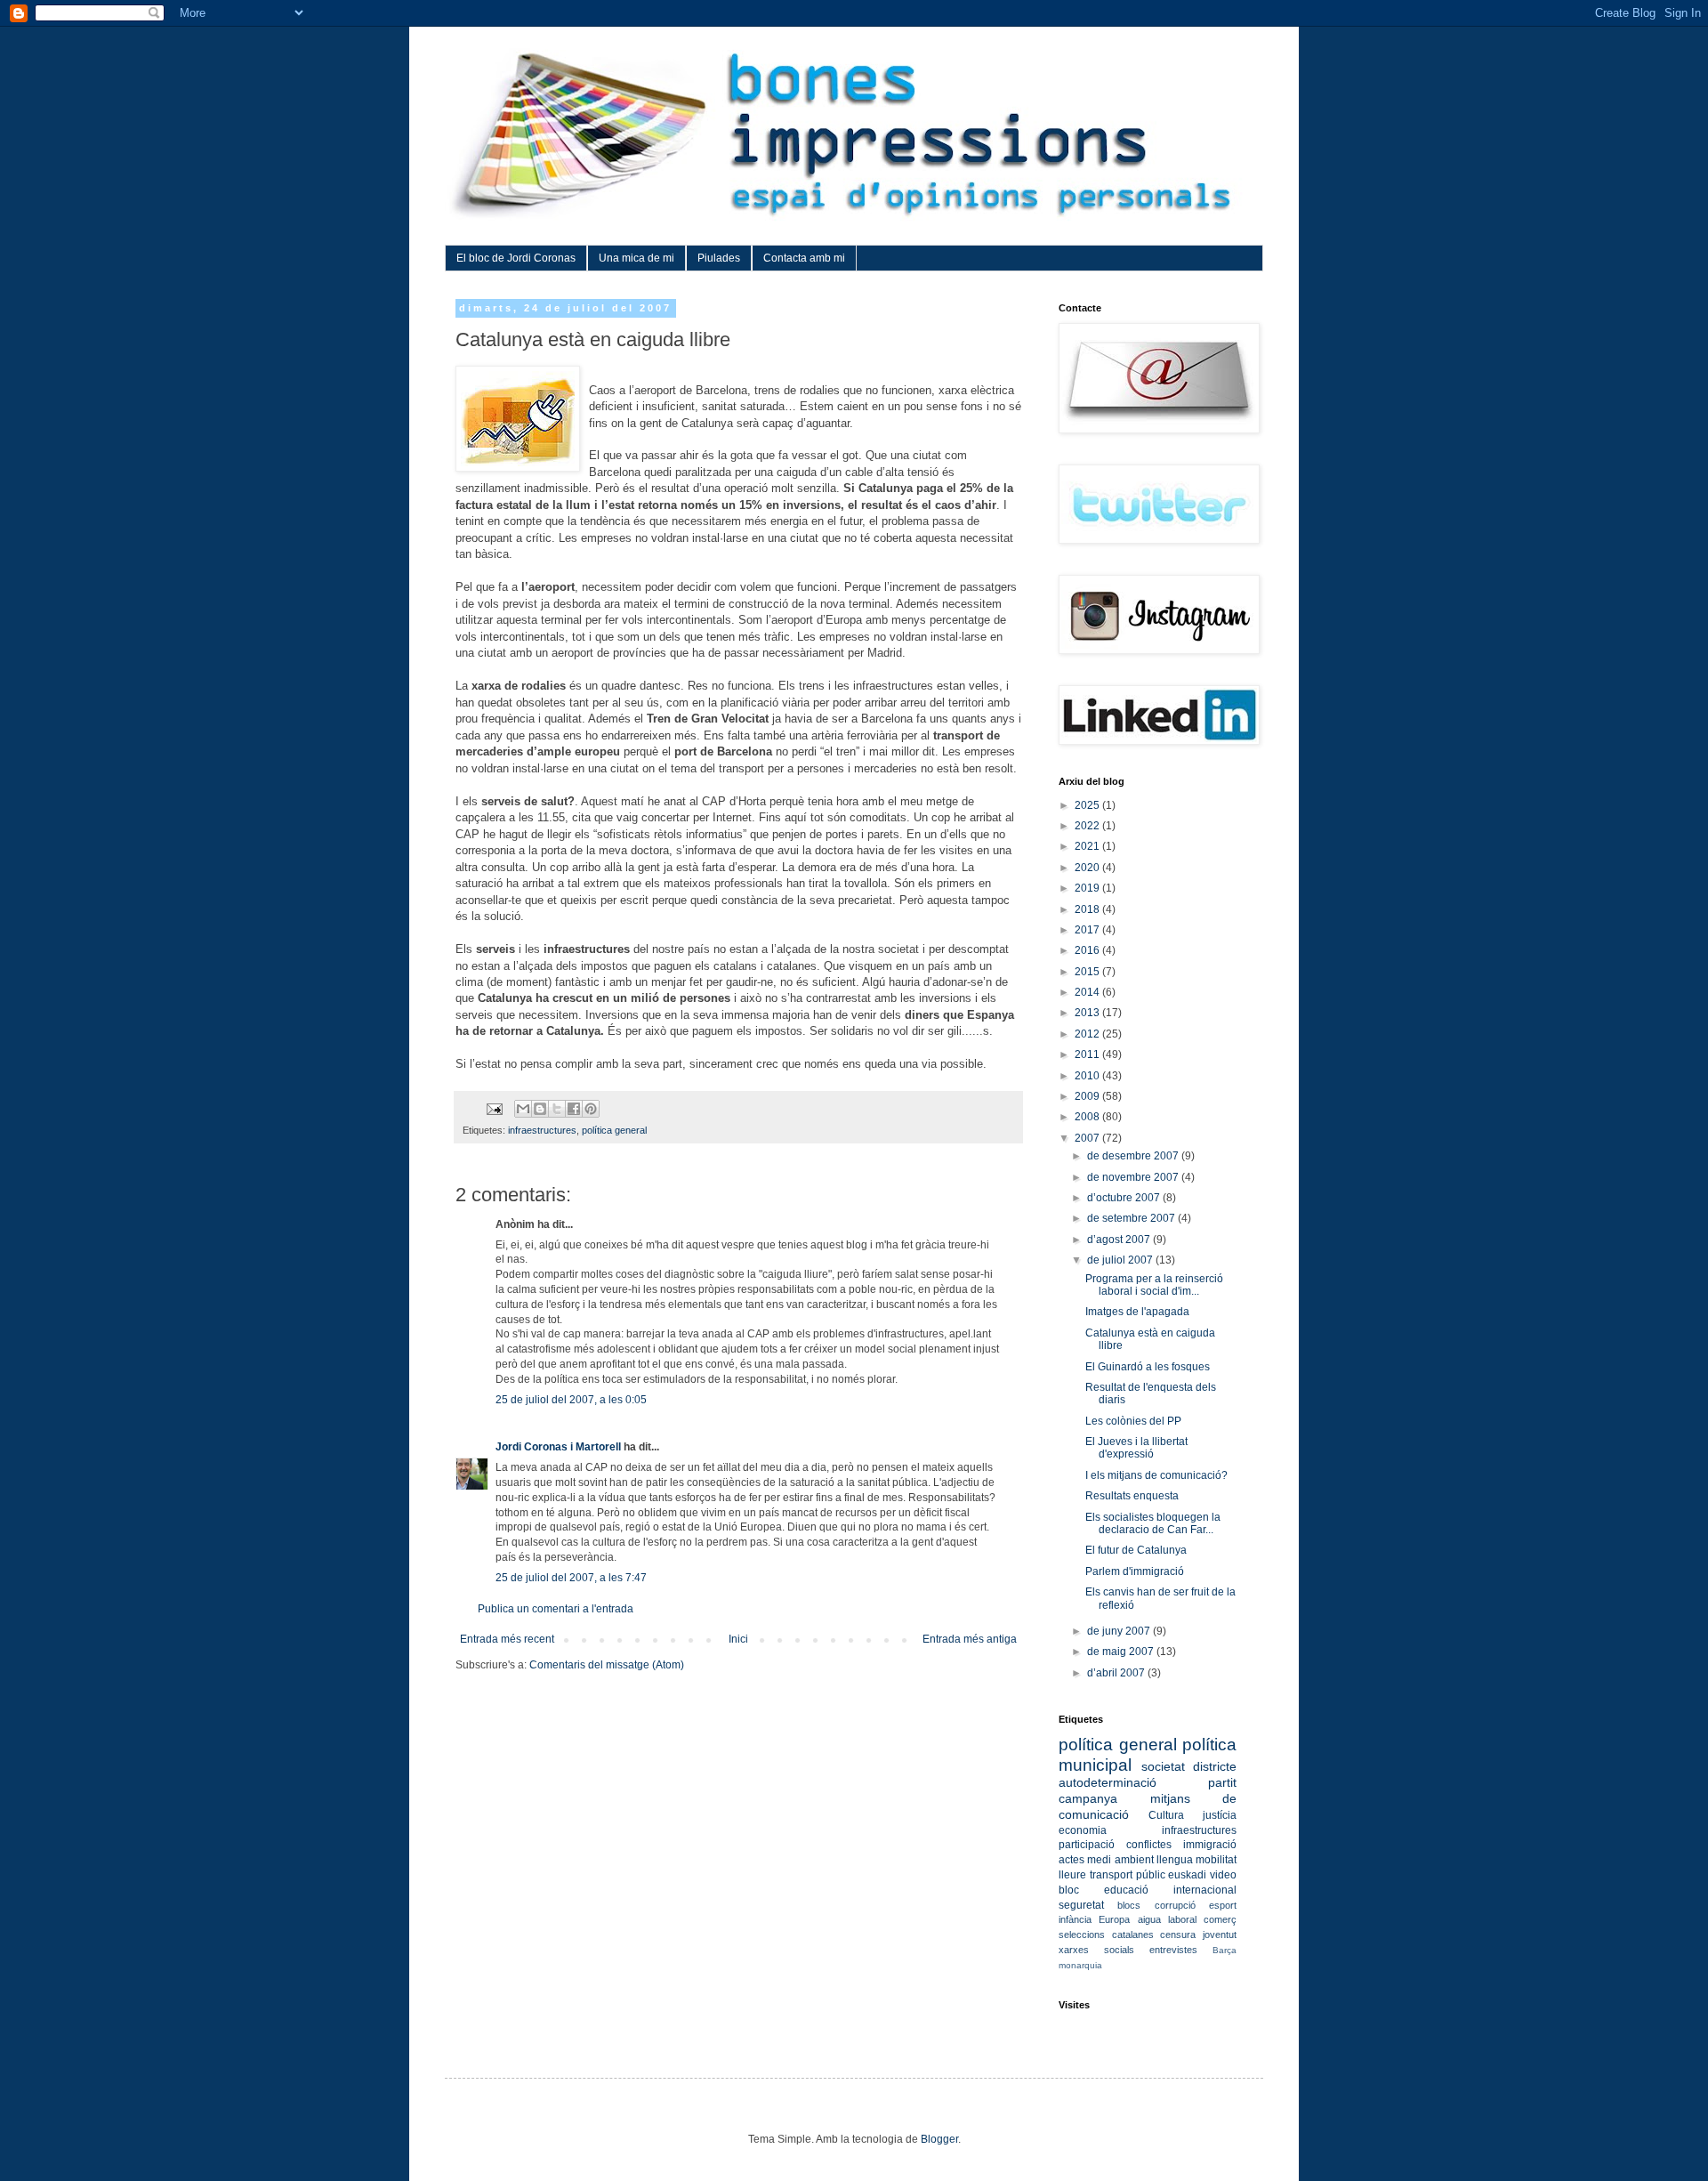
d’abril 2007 (1117, 1673)
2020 (1088, 868)
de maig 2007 (1122, 1652)
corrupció (1175, 1905)
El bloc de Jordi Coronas (516, 258)
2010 (1088, 1076)
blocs (1129, 1905)
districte (1215, 1766)
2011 (1088, 1054)
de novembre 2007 (1134, 1177)
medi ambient (1120, 1860)
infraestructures (542, 1130)
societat (1163, 1766)
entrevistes (1173, 1950)
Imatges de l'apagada (1137, 1312)
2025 (1088, 805)
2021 (1088, 846)
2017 (1088, 930)
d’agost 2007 (1120, 1240)
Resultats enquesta (1132, 1496)
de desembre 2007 (1134, 1156)
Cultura (1166, 1815)
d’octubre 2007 (1125, 1198)
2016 (1088, 950)
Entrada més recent (507, 1639)
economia (1083, 1830)
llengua (1175, 1860)
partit (1222, 1782)
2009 (1088, 1096)
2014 (1088, 992)
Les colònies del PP (1133, 1421)
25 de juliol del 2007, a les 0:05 (571, 1400)
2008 (1088, 1117)
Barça (1225, 1950)
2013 (1088, 1013)
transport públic (1128, 1875)
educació (1126, 1890)
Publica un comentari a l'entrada (556, 1609)
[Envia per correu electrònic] (523, 1109)
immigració (1210, 1845)
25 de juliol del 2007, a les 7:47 (571, 1578)
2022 (1088, 826)
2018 (1088, 909)
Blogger (939, 2139)
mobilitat (1216, 1860)
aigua (1149, 1919)
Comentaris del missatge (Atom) (607, 1665)
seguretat (1081, 1905)
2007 (1088, 1138)
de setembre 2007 (1132, 1218)
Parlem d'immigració (1135, 1571)
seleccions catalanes (1106, 1935)
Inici (738, 1639)
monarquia (1080, 1965)
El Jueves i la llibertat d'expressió (1136, 1448)
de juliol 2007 (1121, 1260)
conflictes (1149, 1845)
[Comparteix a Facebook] (574, 1109)
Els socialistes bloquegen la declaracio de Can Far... (1153, 1523)
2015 (1088, 972)
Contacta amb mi (804, 258)
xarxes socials (1096, 1950)
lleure (1072, 1875)
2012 (1088, 1034)
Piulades (719, 258)
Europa (1114, 1919)
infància (1075, 1919)
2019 (1088, 888)
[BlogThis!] (540, 1109)
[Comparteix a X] (557, 1109)
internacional (1205, 1890)
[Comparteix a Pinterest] (591, 1109)
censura (1178, 1935)
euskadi (1187, 1875)
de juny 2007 (1120, 1631)
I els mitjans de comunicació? (1156, 1475)
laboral (1182, 1919)
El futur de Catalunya (1136, 1550)
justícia (1220, 1815)
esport (1223, 1905)
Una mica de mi (636, 258)
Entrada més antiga (970, 1639)
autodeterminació (1108, 1782)
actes (1072, 1860)
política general (614, 1130)
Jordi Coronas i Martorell (558, 1447)
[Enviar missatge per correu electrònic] (494, 1108)
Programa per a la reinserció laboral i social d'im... (1154, 1285)
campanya (1088, 1798)
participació (1087, 1845)
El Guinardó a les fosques (1148, 1367)
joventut (1220, 1935)
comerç (1220, 1919)
